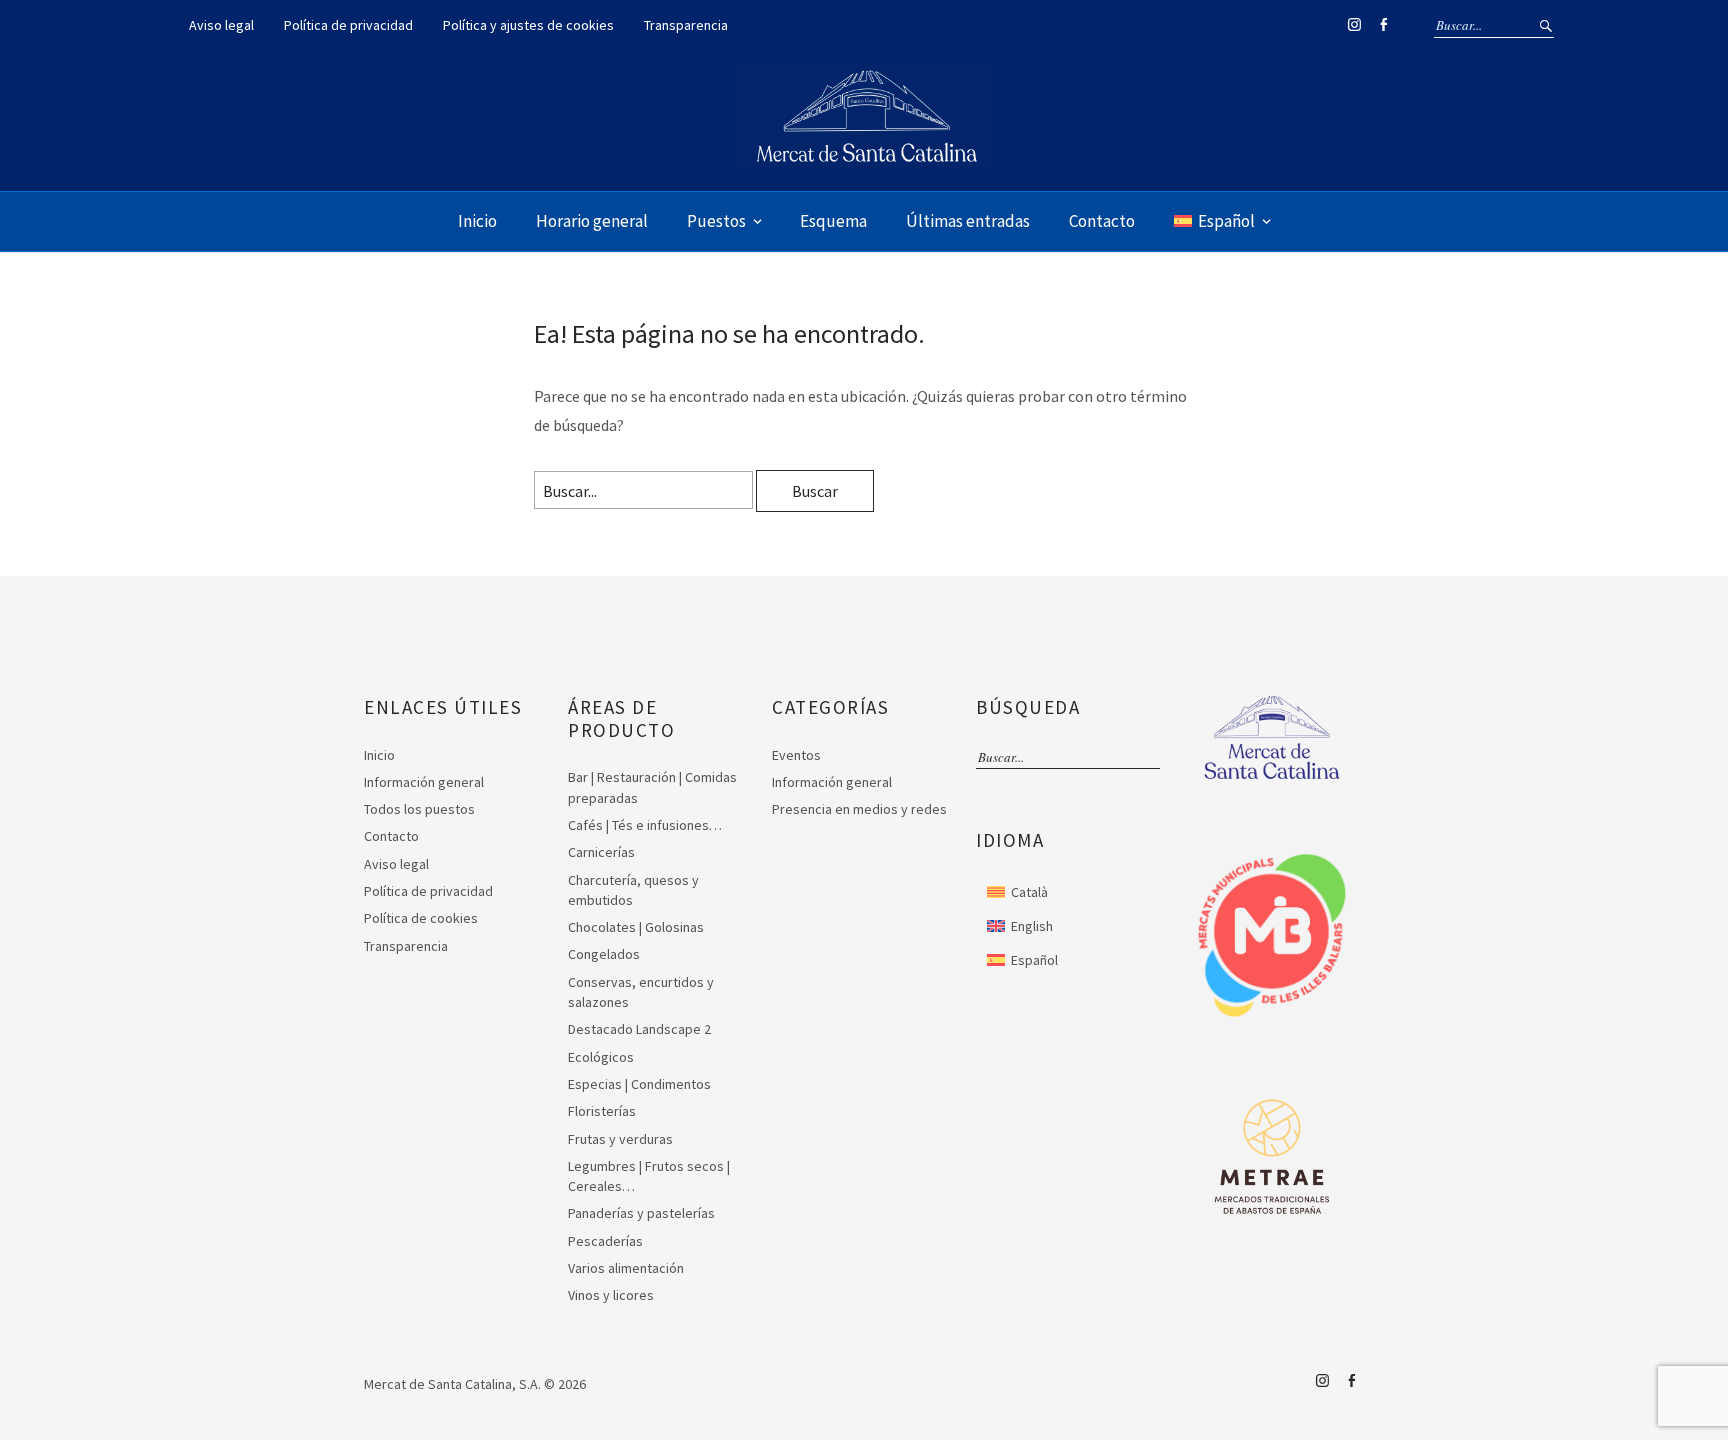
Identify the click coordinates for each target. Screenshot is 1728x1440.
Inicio (477, 221)
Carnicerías (601, 852)
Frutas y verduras (620, 1139)
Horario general (592, 221)
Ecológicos (601, 1057)
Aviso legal (221, 25)
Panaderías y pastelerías (641, 1213)
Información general (424, 782)
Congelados (604, 954)
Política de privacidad (348, 25)
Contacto (1102, 221)
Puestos (716, 221)
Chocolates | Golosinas (636, 927)
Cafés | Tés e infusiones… (645, 825)
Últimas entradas (968, 221)
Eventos (796, 755)
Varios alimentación (626, 1268)
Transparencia (686, 25)
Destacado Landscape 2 (639, 1029)
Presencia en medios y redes (859, 809)
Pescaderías (605, 1241)
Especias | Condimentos (639, 1084)
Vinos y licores (611, 1295)
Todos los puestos (419, 809)
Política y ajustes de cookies (528, 25)
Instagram (1354, 25)
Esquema (833, 221)
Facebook (1383, 25)
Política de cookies (421, 918)
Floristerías (602, 1111)
